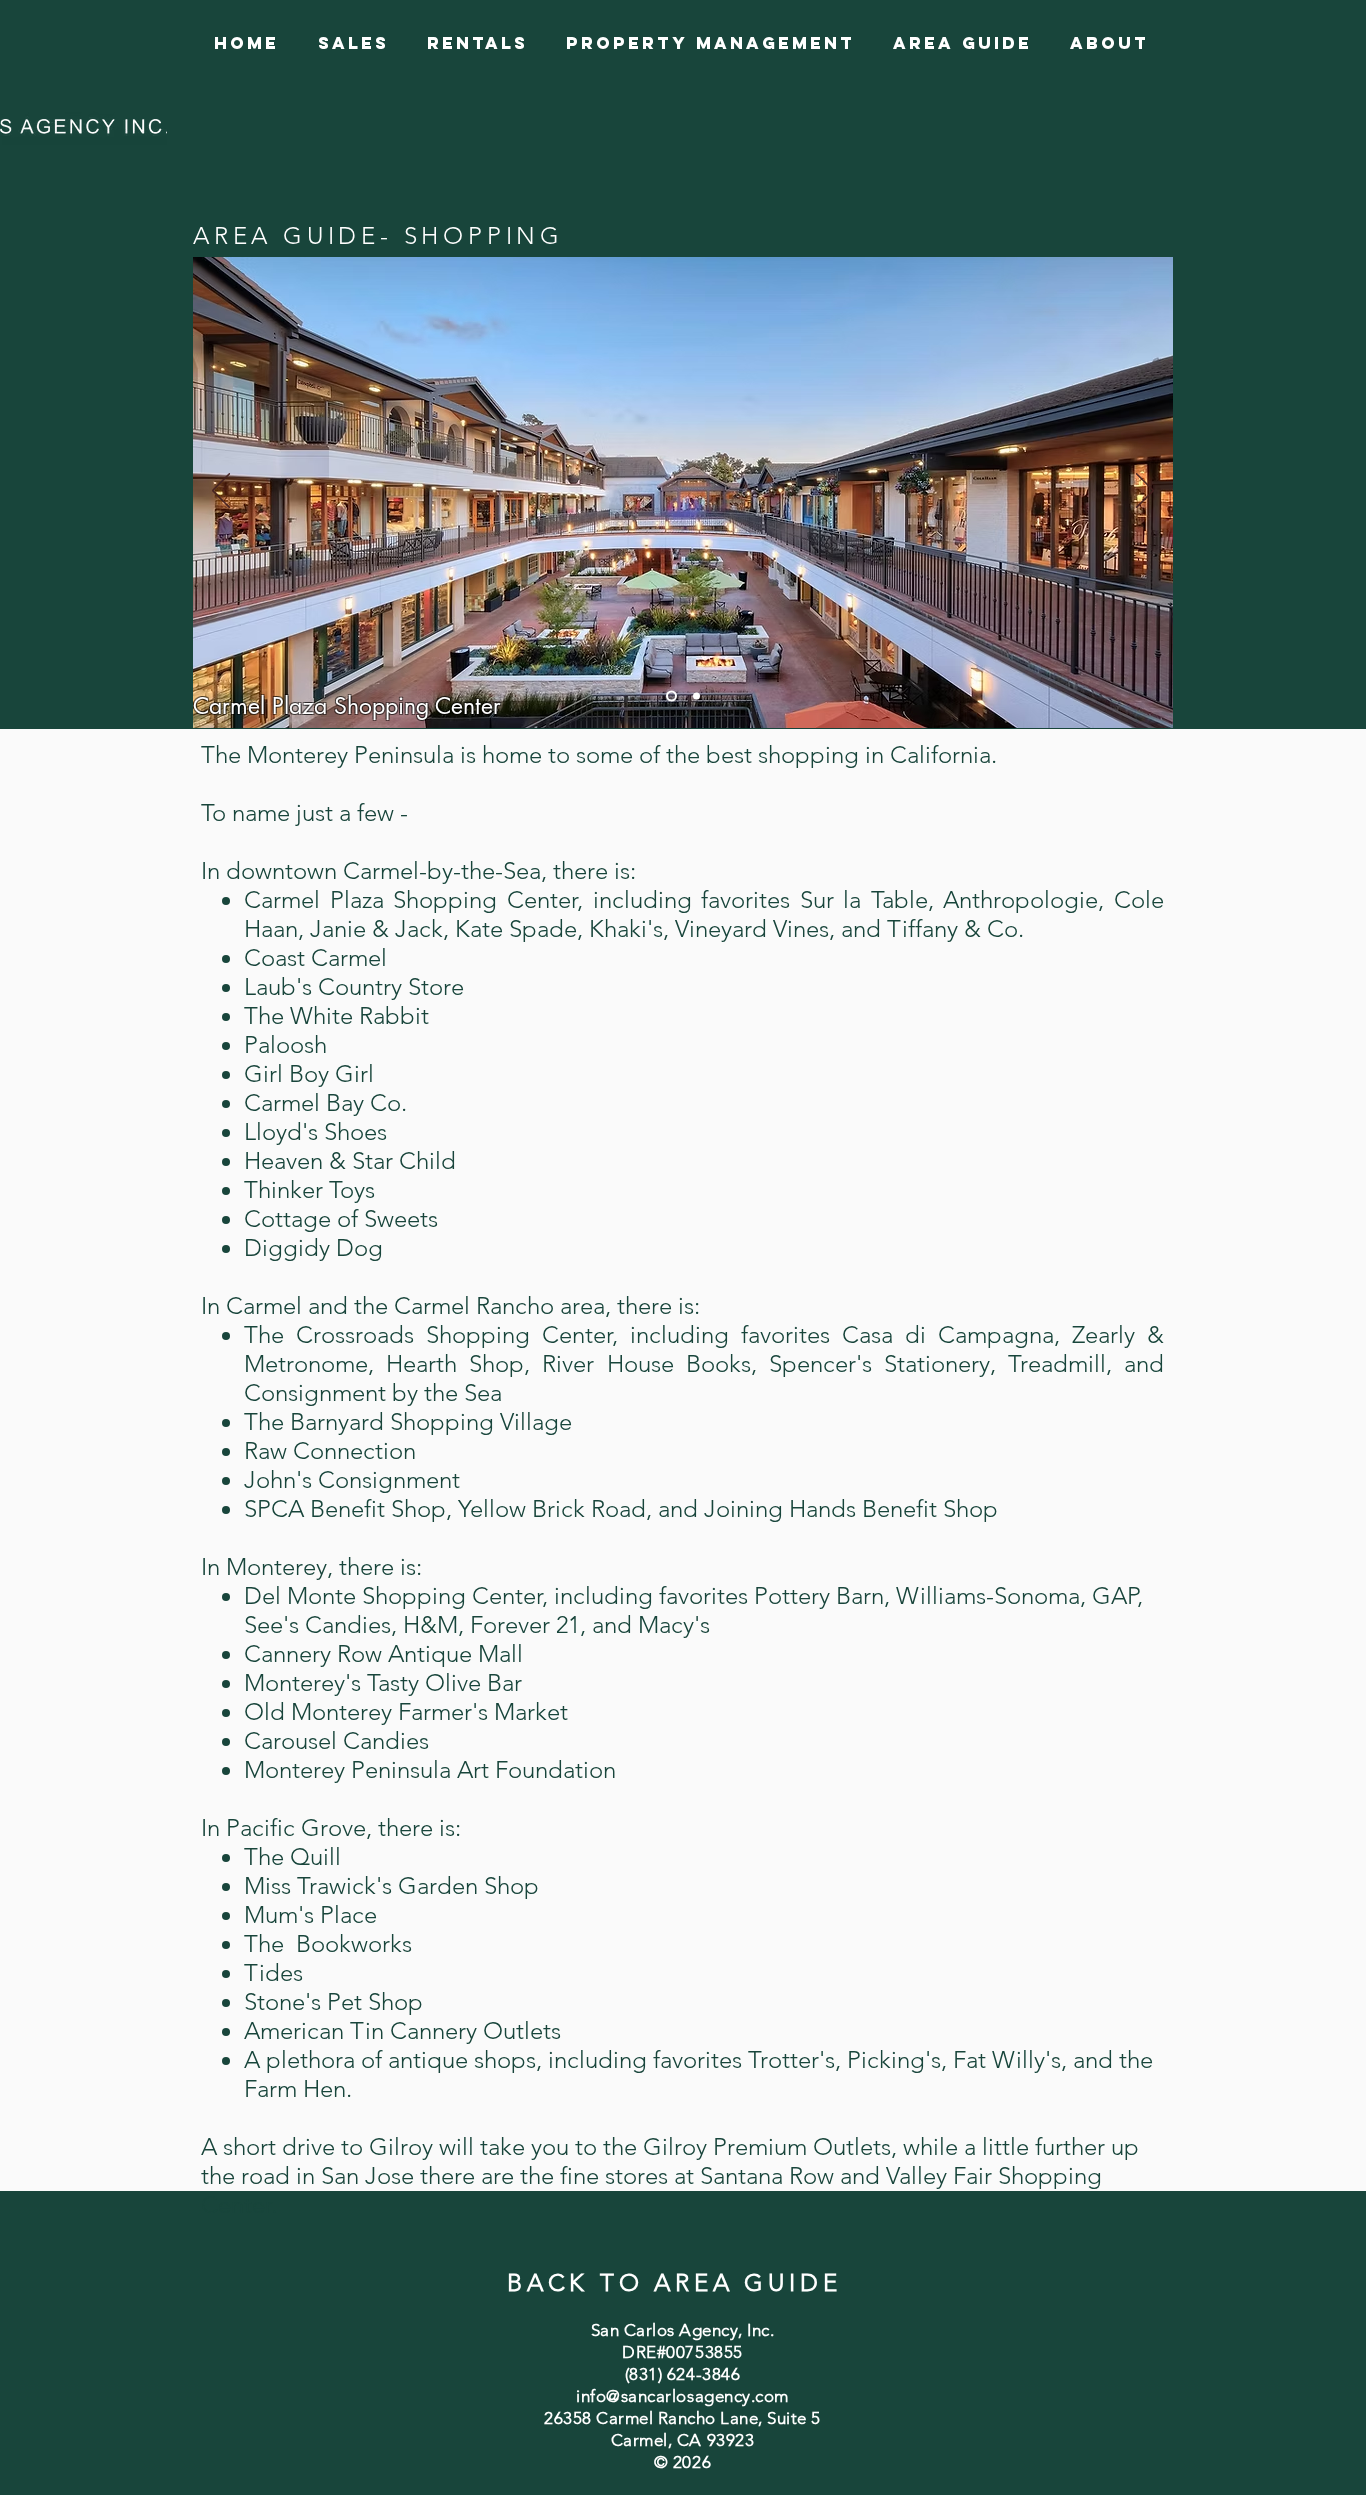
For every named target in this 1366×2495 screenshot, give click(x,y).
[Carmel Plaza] (671, 695)
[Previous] (221, 492)
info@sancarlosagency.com (682, 2396)
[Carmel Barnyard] (696, 695)
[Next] (1145, 492)
